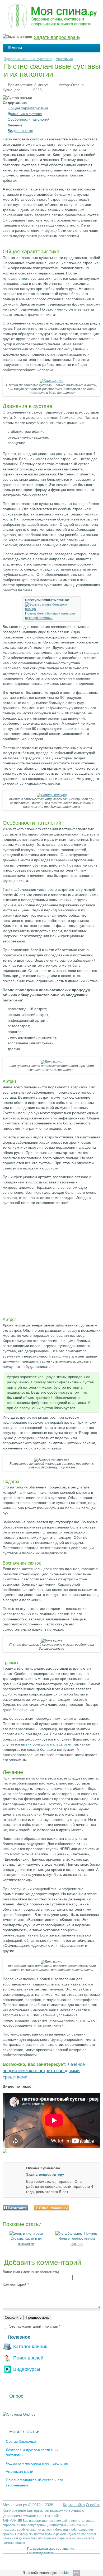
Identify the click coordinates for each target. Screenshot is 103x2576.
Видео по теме (20, 131)
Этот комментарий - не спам (34, 2326)
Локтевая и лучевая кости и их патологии (32, 2452)
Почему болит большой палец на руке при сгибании (50, 616)
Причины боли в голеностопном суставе (79, 2239)
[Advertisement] (51, 1261)
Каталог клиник (30, 2346)
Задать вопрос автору (45, 2174)
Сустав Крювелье (21, 2441)
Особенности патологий (29, 119)
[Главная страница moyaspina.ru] (51, 16)
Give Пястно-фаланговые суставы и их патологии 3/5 (84, 2207)
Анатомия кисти (20, 2471)
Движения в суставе (25, 114)
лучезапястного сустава (23, 278)
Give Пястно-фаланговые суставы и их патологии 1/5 (75, 2207)
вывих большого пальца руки (46, 1744)
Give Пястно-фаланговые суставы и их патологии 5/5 (93, 2207)
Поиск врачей (28, 2358)
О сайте (93, 2505)
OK (76, 2573)
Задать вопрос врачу (57, 37)
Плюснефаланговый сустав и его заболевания (34, 2482)
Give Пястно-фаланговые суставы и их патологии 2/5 (80, 2207)
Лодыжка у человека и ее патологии (37, 2463)
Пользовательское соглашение (51, 2549)
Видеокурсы (27, 2369)
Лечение (15, 125)
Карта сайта (74, 2505)
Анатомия (64, 59)
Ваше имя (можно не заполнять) (31, 2272)
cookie (64, 2573)
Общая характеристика (28, 108)
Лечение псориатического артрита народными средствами (44, 2071)
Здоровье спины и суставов (28, 59)
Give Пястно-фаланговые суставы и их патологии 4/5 (89, 2207)
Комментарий (16, 2284)
